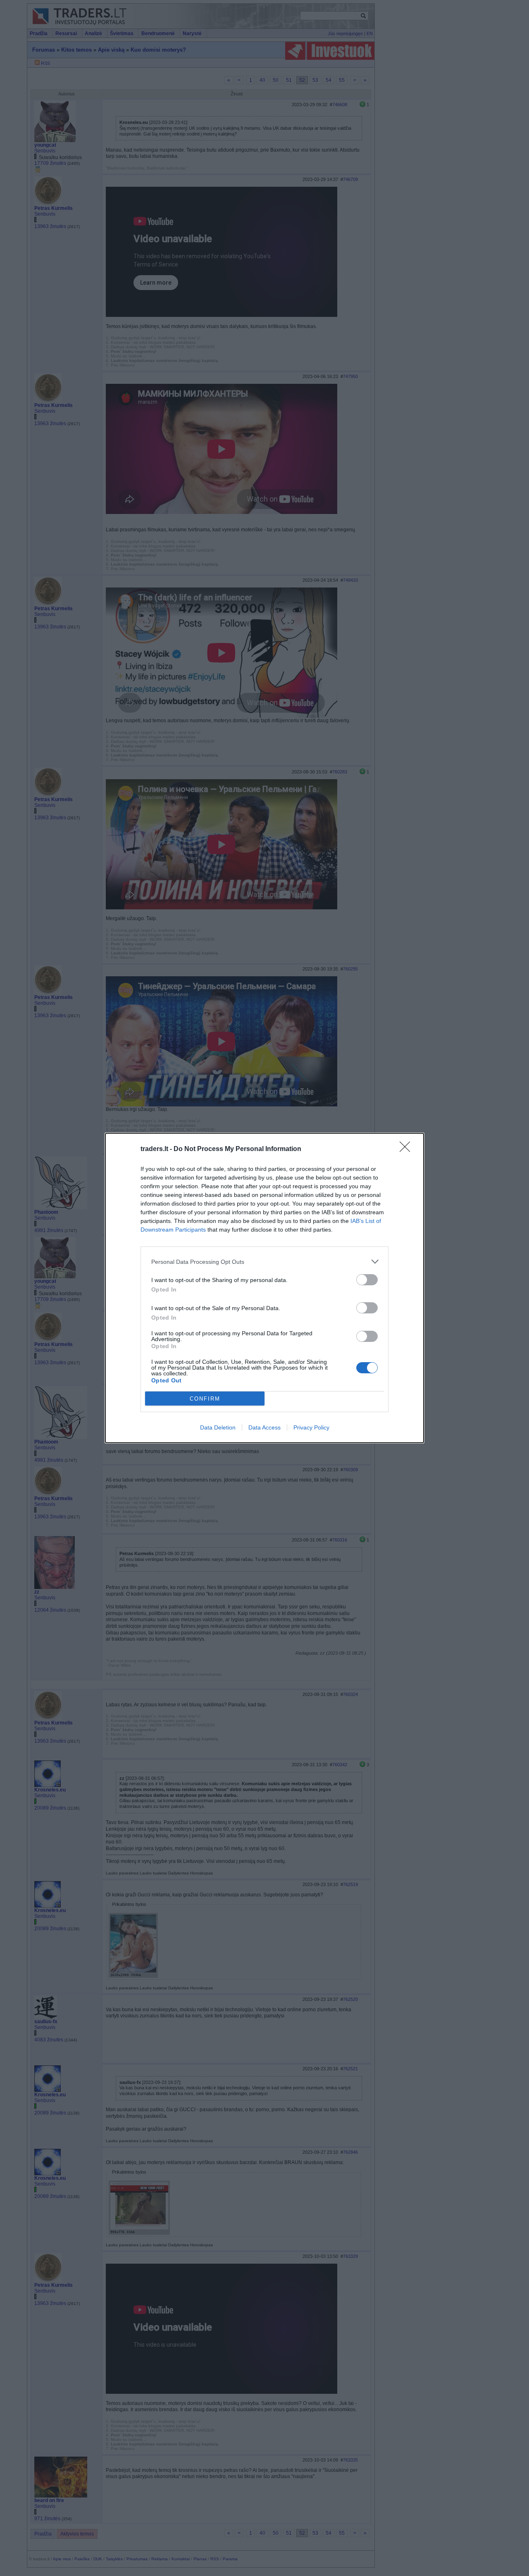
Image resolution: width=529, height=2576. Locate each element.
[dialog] (264, 1288)
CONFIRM (205, 1399)
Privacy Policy (311, 1427)
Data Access (264, 1427)
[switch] (367, 1280)
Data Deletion (218, 1427)
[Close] (407, 1149)
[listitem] (264, 1262)
